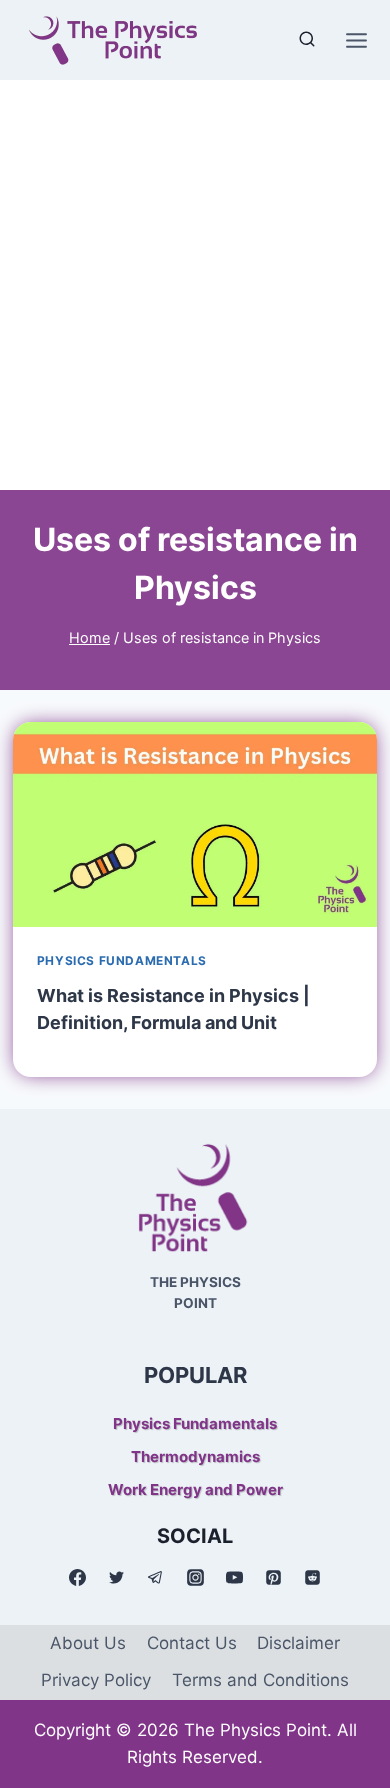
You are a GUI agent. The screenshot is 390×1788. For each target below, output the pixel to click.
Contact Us (192, 1643)
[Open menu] (356, 40)
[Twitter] (117, 1578)
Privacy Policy (96, 1680)
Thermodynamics (195, 1456)
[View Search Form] (307, 40)
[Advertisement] (195, 285)
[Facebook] (78, 1578)
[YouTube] (234, 1578)
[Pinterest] (273, 1578)
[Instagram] (195, 1578)
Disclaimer (298, 1643)
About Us (88, 1643)
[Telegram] (156, 1578)
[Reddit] (312, 1578)
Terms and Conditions (260, 1680)
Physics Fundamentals (122, 960)
